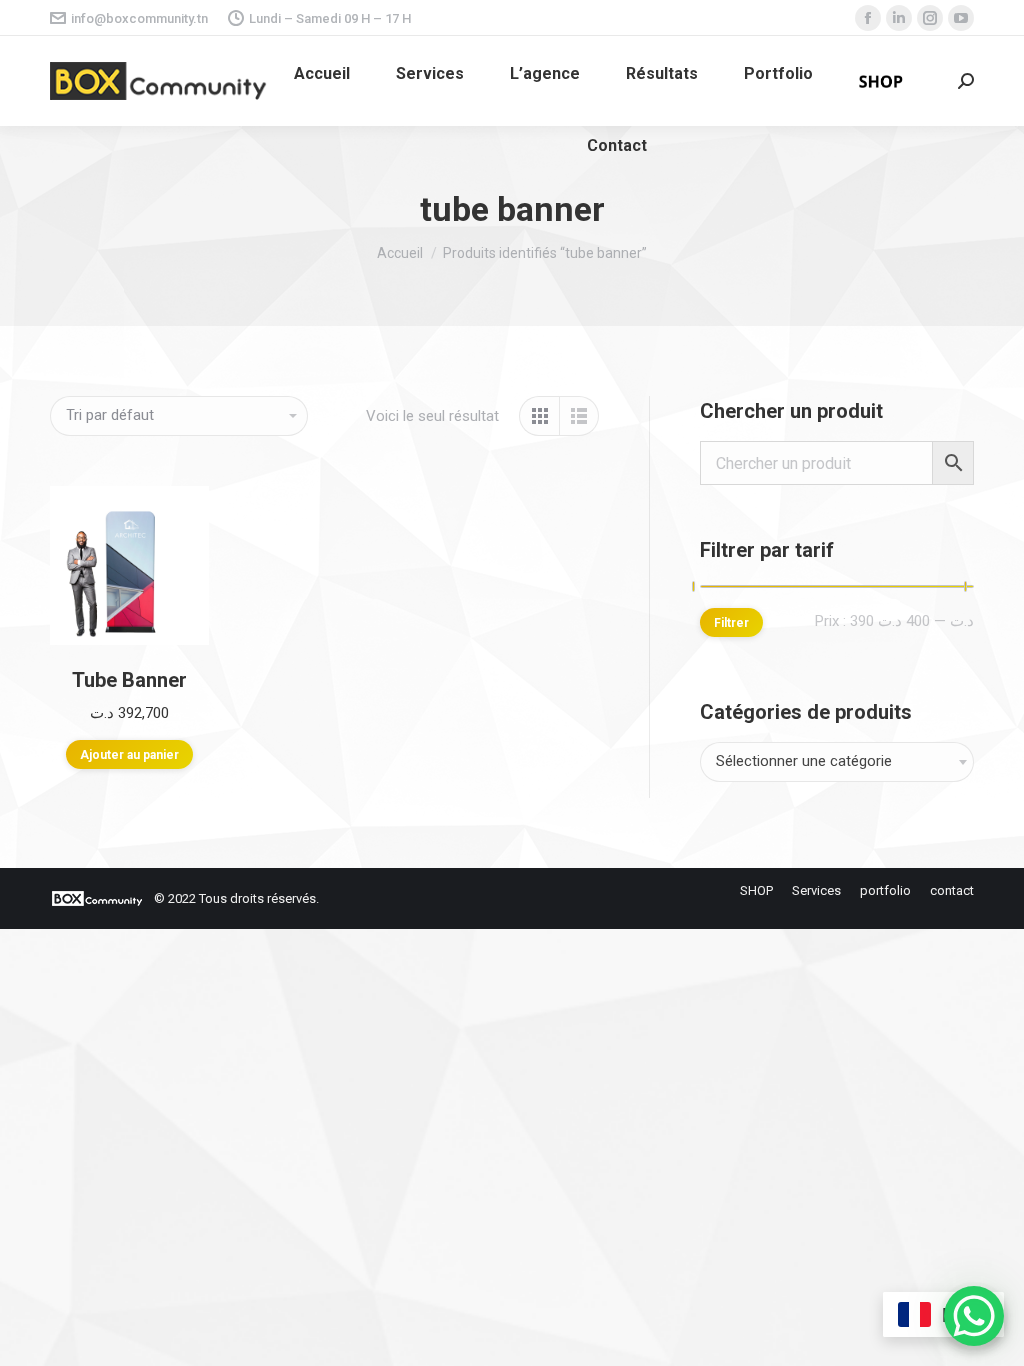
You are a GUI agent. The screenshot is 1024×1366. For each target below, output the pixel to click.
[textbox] (804, 762)
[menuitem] (322, 74)
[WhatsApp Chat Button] (974, 1316)
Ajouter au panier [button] (129, 755)
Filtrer (731, 623)
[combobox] (837, 762)
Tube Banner (129, 680)
